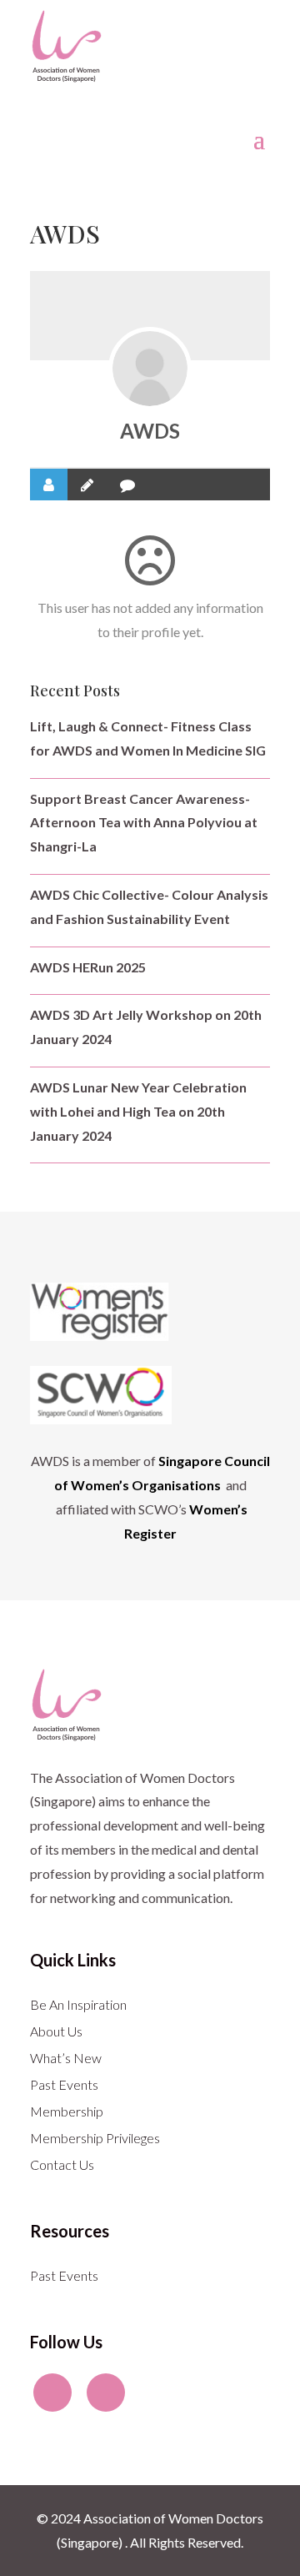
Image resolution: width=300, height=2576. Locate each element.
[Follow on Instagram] (106, 2393)
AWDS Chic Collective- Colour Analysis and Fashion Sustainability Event (149, 906)
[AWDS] (150, 369)
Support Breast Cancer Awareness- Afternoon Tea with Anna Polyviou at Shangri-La (144, 823)
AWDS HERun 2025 (88, 967)
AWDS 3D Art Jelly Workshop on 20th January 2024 (146, 1027)
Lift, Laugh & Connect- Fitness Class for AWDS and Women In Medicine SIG (148, 738)
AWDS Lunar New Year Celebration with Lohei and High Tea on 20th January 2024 (138, 1111)
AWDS (150, 431)
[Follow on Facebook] (52, 2393)
